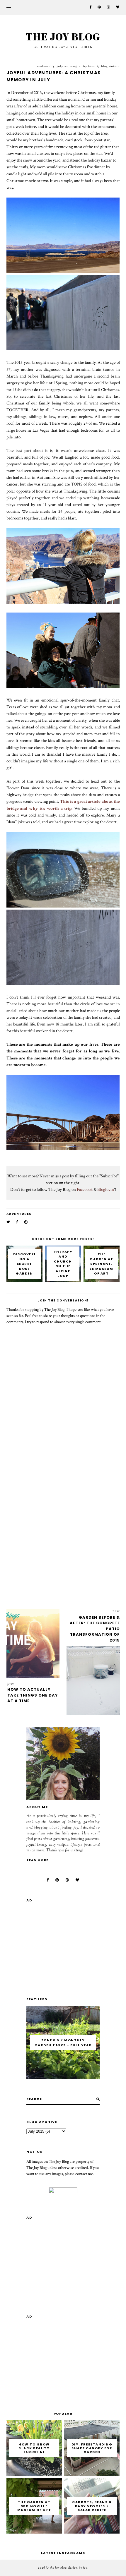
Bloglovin (106, 1189)
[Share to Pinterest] (26, 1222)
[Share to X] (8, 1222)
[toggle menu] (9, 7)
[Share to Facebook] (17, 1222)
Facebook (85, 1189)
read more (38, 1860)
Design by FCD (78, 2568)
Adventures (19, 1214)
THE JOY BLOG (63, 36)
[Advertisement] (63, 1526)
